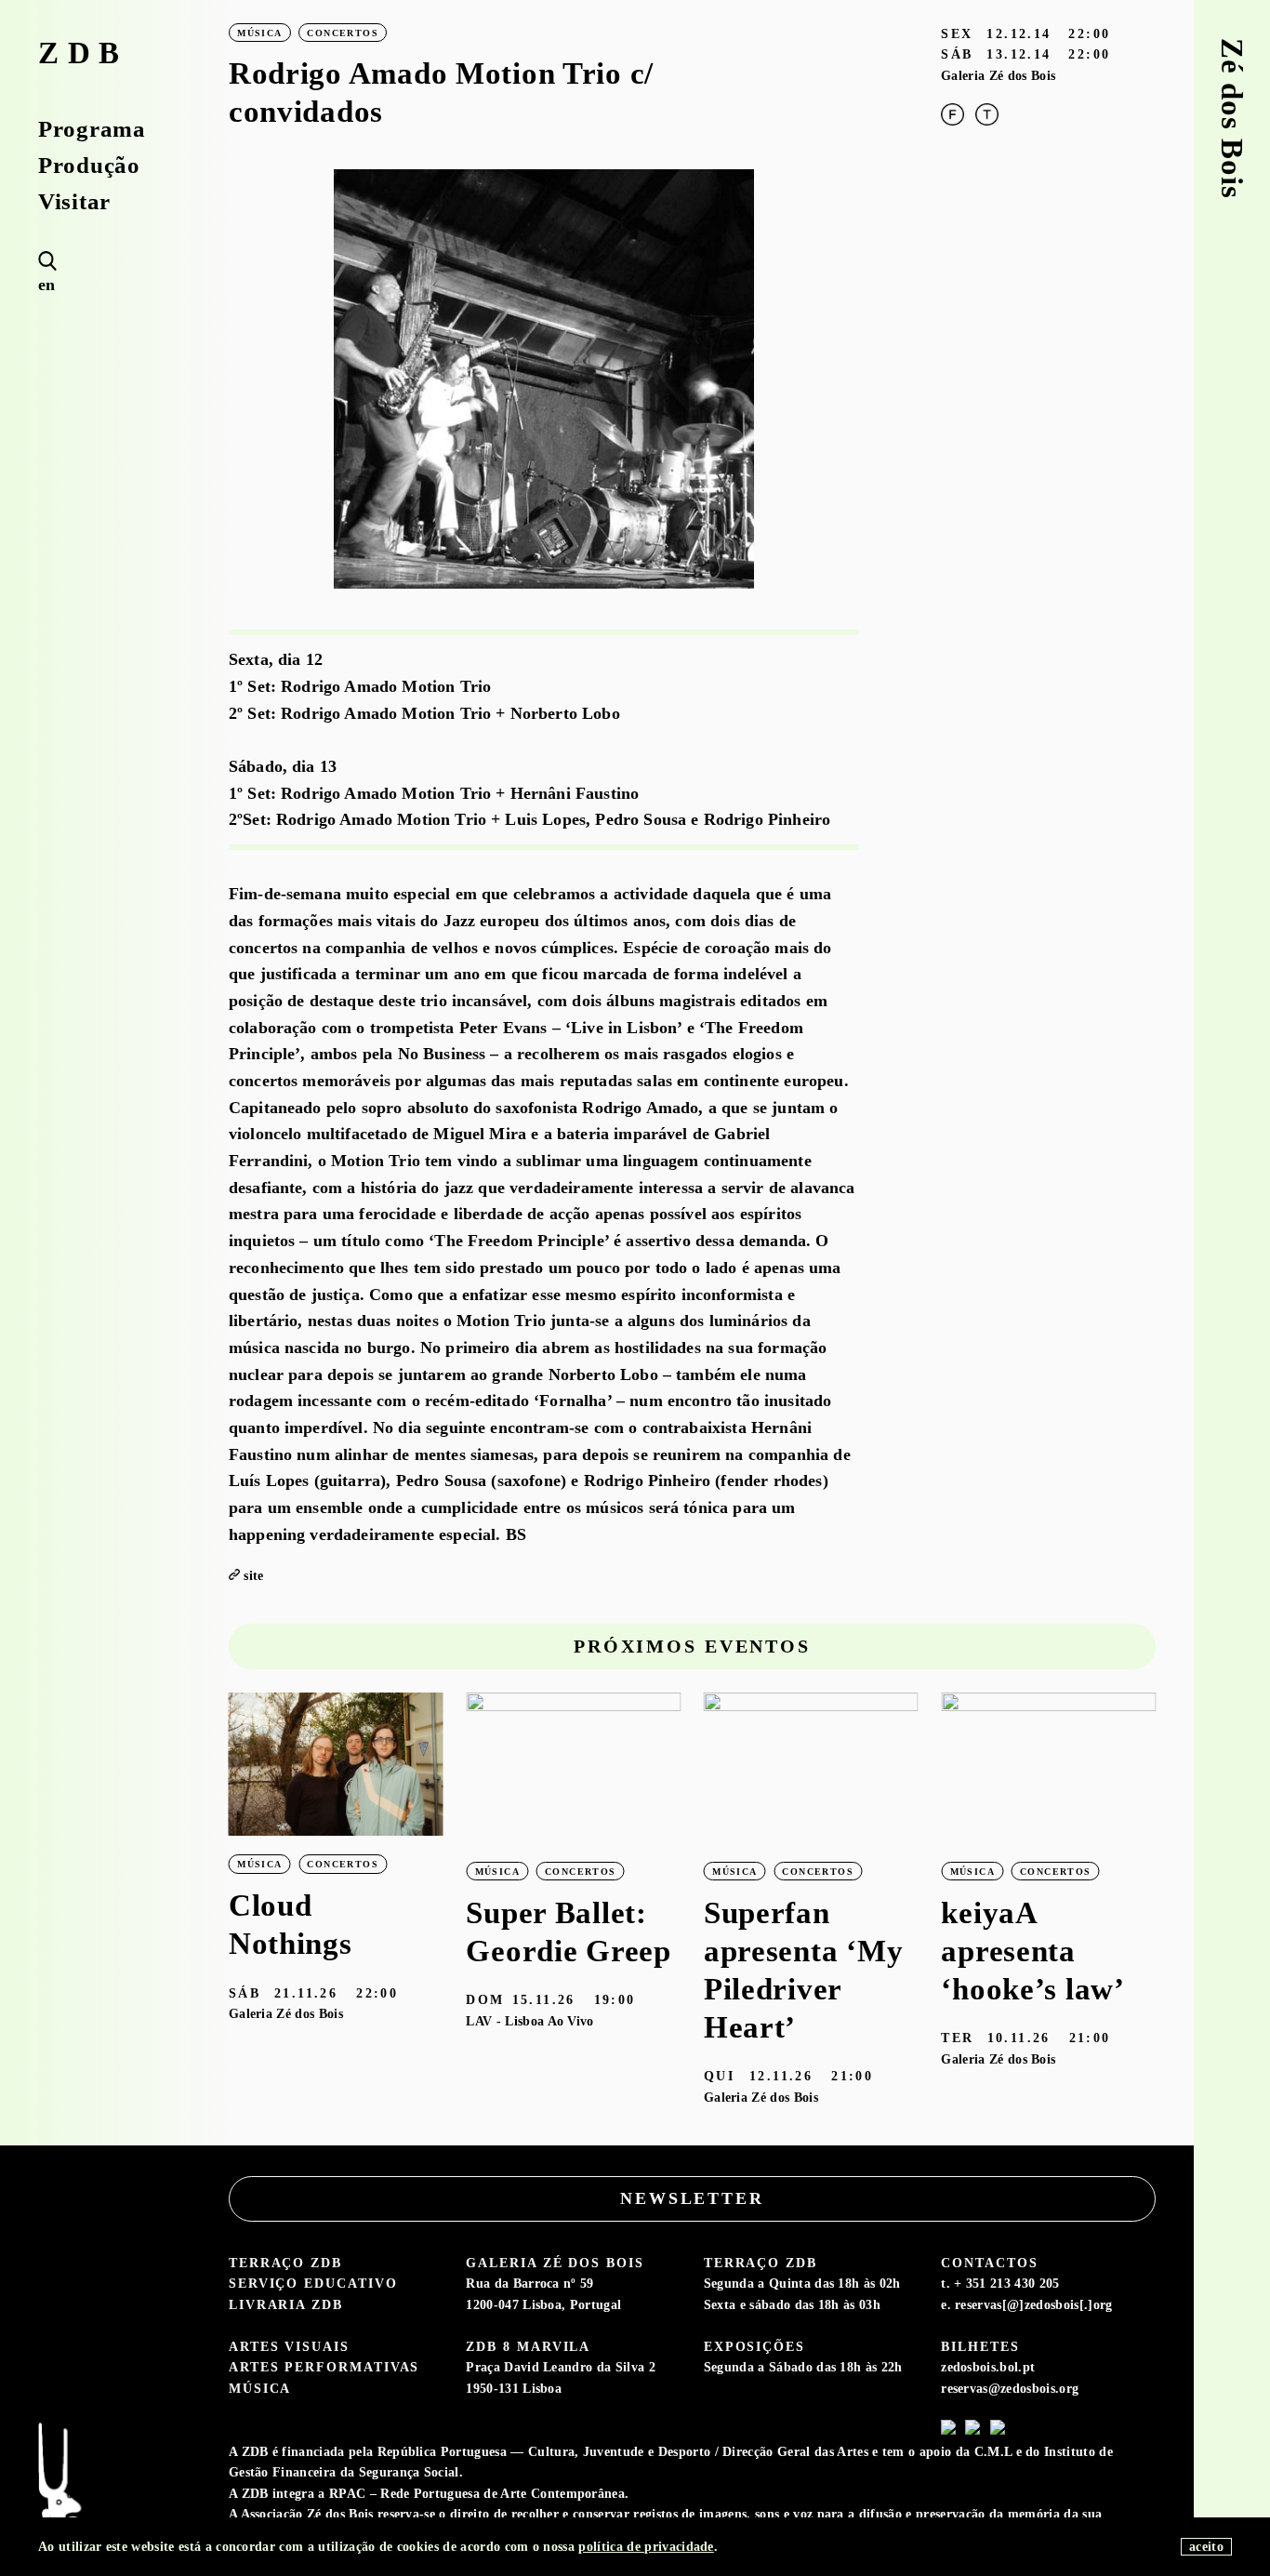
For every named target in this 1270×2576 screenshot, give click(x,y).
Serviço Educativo (313, 2283)
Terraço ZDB (285, 2263)
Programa (92, 130)
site (253, 1575)
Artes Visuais (289, 2346)
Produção (89, 166)
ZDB (83, 53)
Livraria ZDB (286, 2304)
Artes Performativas (324, 2367)
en (47, 285)
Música (260, 2388)
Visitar (74, 202)
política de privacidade (646, 2546)
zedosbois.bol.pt (988, 2367)
